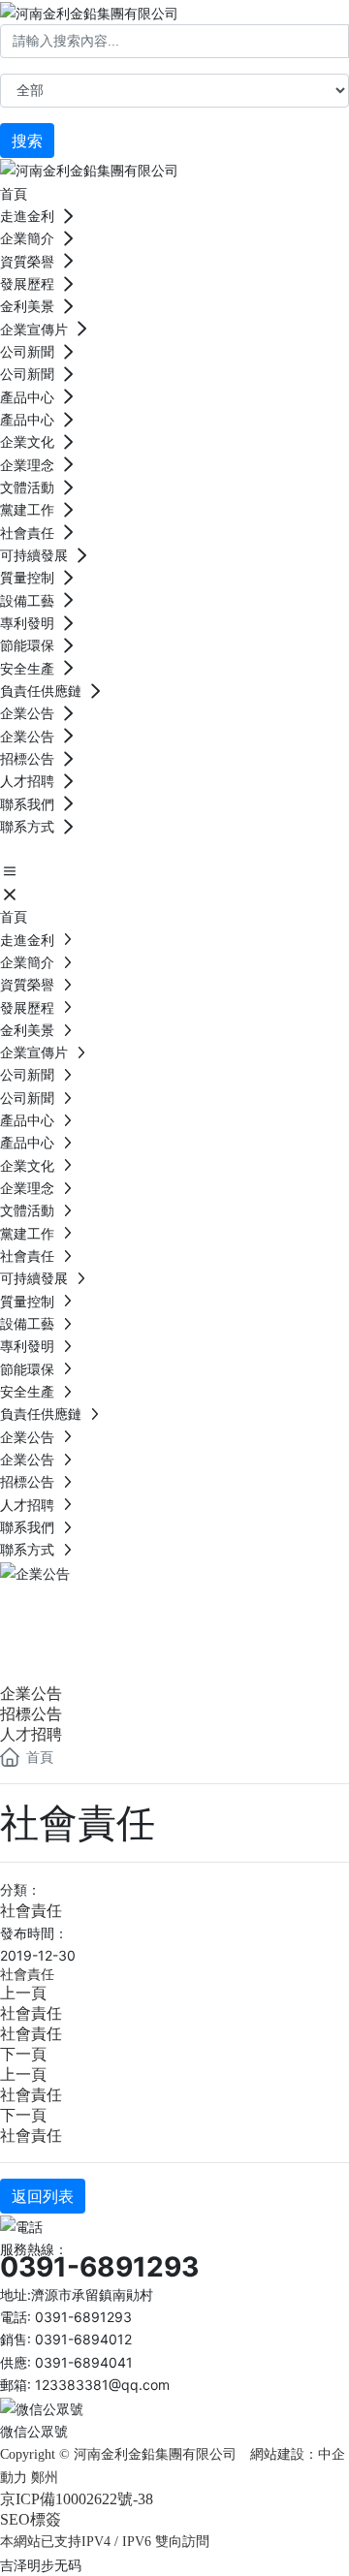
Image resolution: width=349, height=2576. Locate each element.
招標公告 (31, 1714)
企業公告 (78, 1608)
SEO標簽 (31, 2519)
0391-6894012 (83, 2339)
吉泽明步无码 (41, 2565)
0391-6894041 (84, 2362)
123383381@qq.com (102, 2385)
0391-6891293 (99, 2267)
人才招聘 (31, 1734)
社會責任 (31, 1911)
